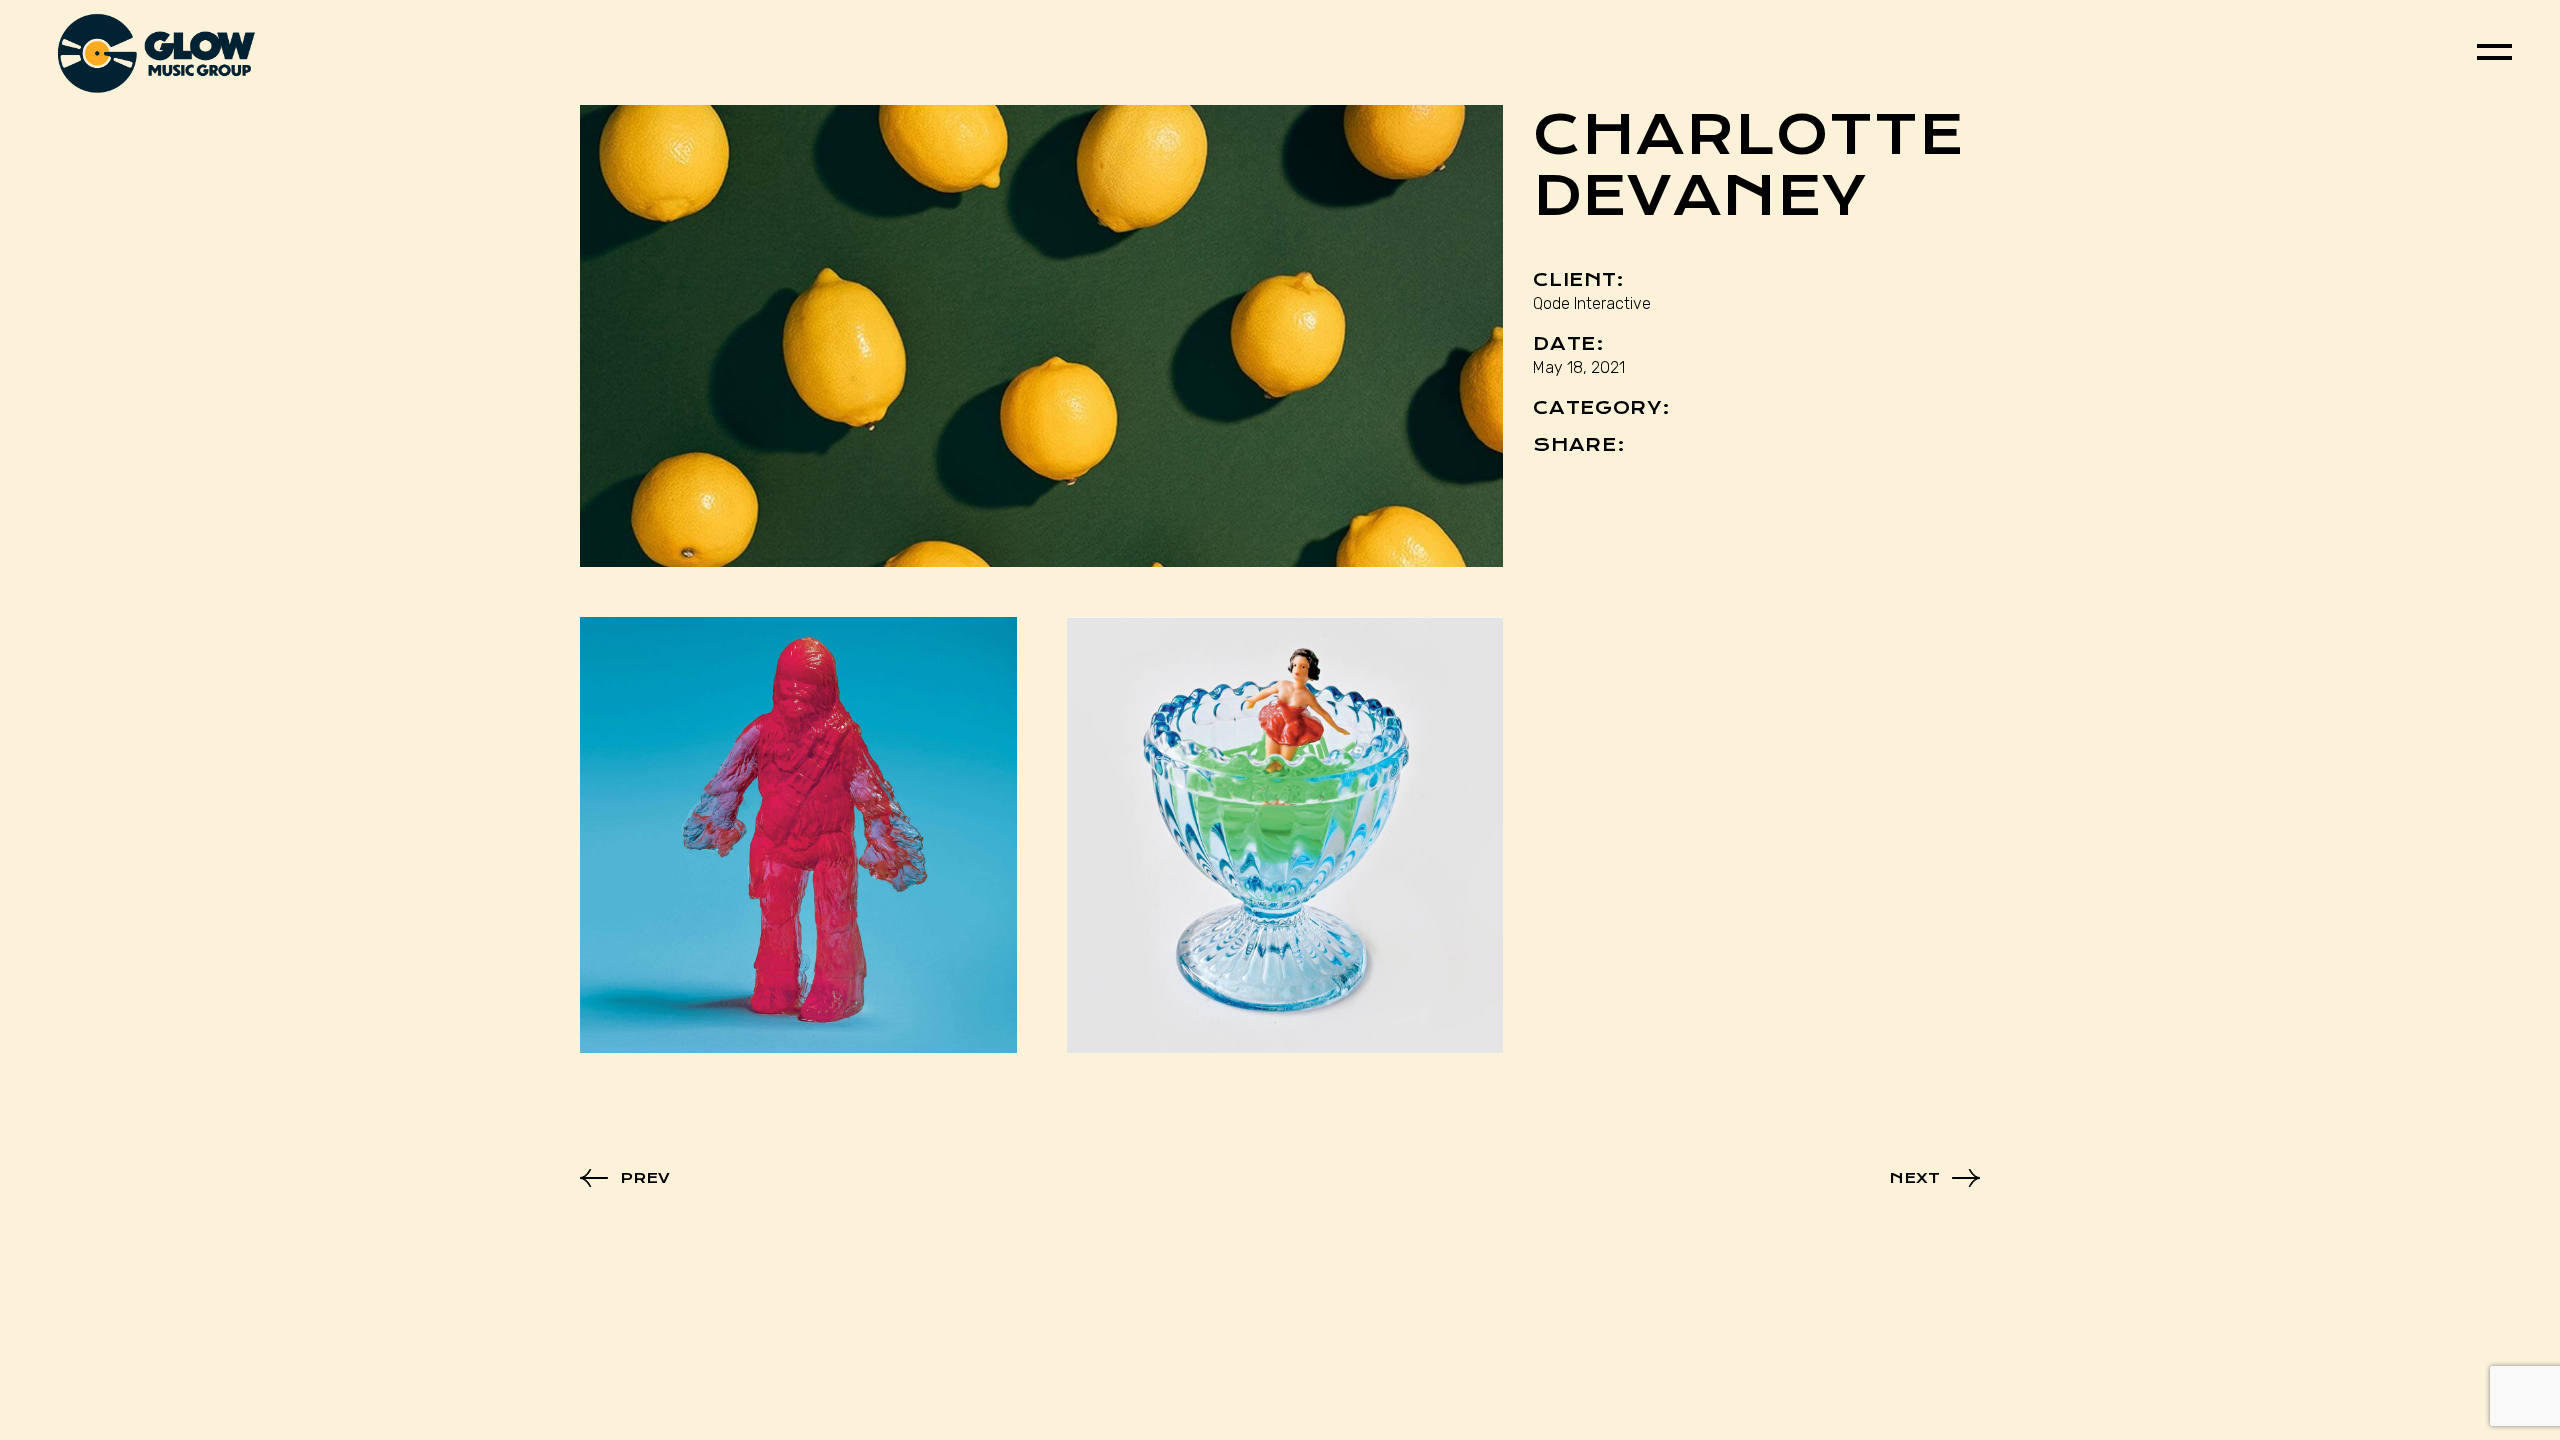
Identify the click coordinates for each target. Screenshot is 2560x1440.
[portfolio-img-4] (1041, 336)
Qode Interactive (1592, 303)
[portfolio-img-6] (1285, 835)
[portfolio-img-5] (798, 835)
